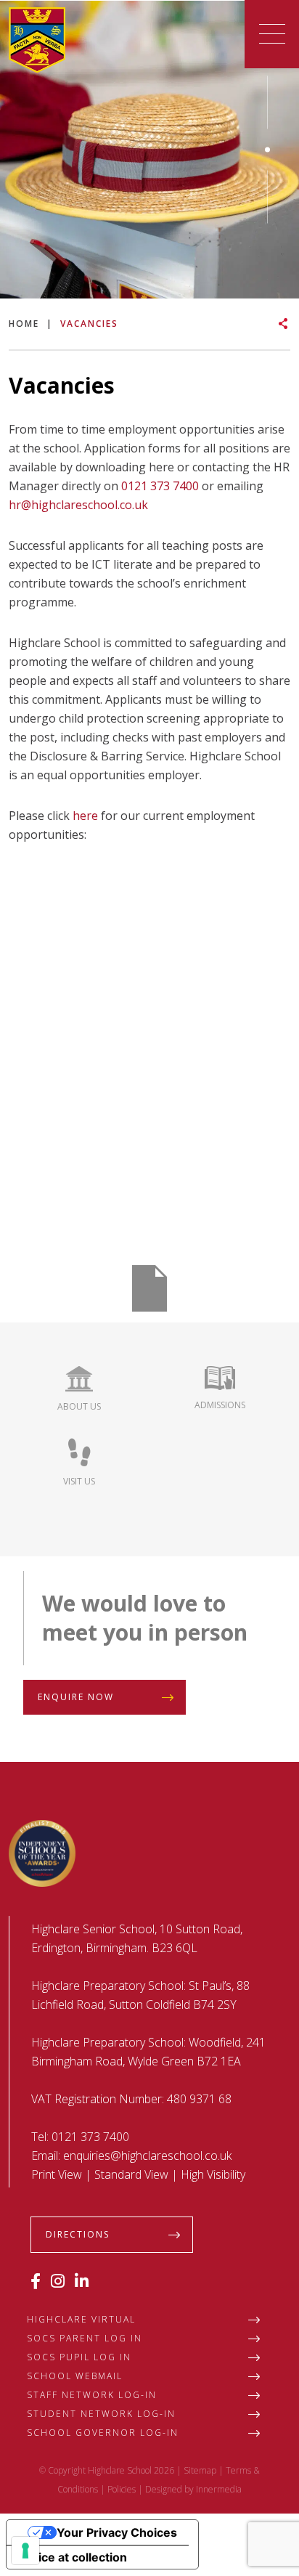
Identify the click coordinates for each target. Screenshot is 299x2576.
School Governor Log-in (103, 2433)
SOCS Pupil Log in (79, 2357)
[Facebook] (36, 2280)
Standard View (131, 2174)
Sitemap (200, 2470)
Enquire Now (76, 1697)
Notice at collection (73, 2557)
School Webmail (75, 2376)
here (85, 816)
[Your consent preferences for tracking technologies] (25, 2551)
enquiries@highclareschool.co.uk (147, 2156)
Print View (57, 2174)
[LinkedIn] (82, 2280)
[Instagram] (58, 2280)
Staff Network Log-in (92, 2395)
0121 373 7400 (160, 486)
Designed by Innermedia (193, 2489)
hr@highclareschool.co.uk (78, 505)
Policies (122, 2489)
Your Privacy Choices (117, 2532)
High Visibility (213, 2174)
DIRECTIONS (78, 2234)
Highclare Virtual (81, 2319)
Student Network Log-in (101, 2414)
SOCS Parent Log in (85, 2338)
